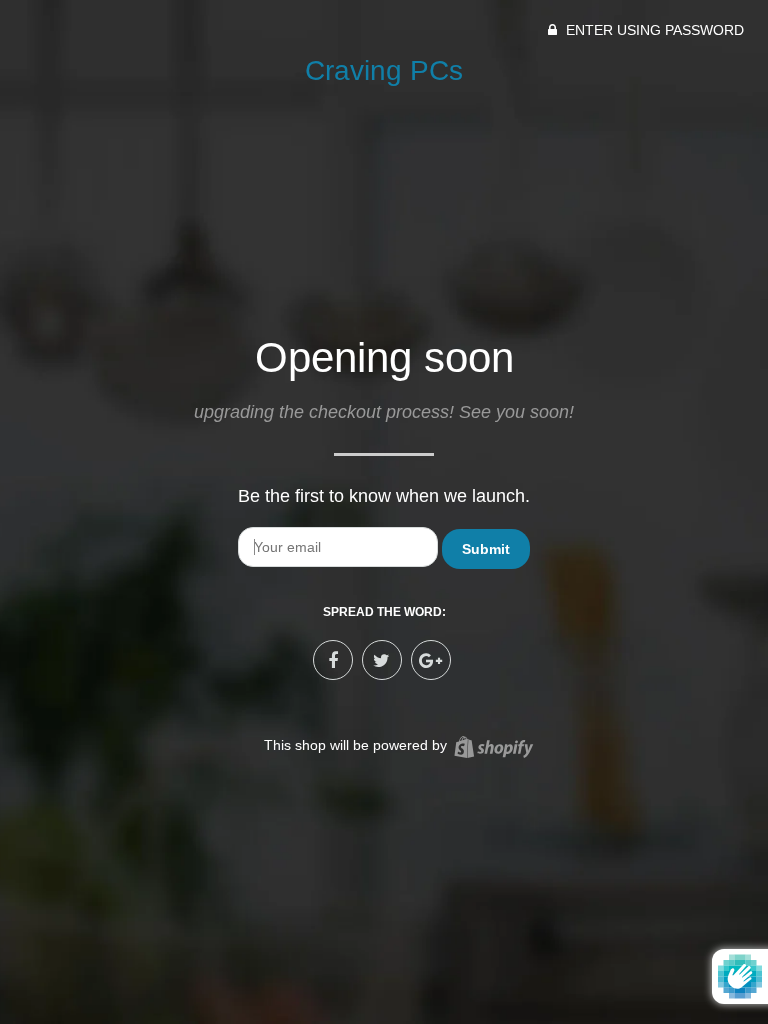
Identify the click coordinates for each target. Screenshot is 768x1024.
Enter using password (653, 30)
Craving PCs (384, 70)
